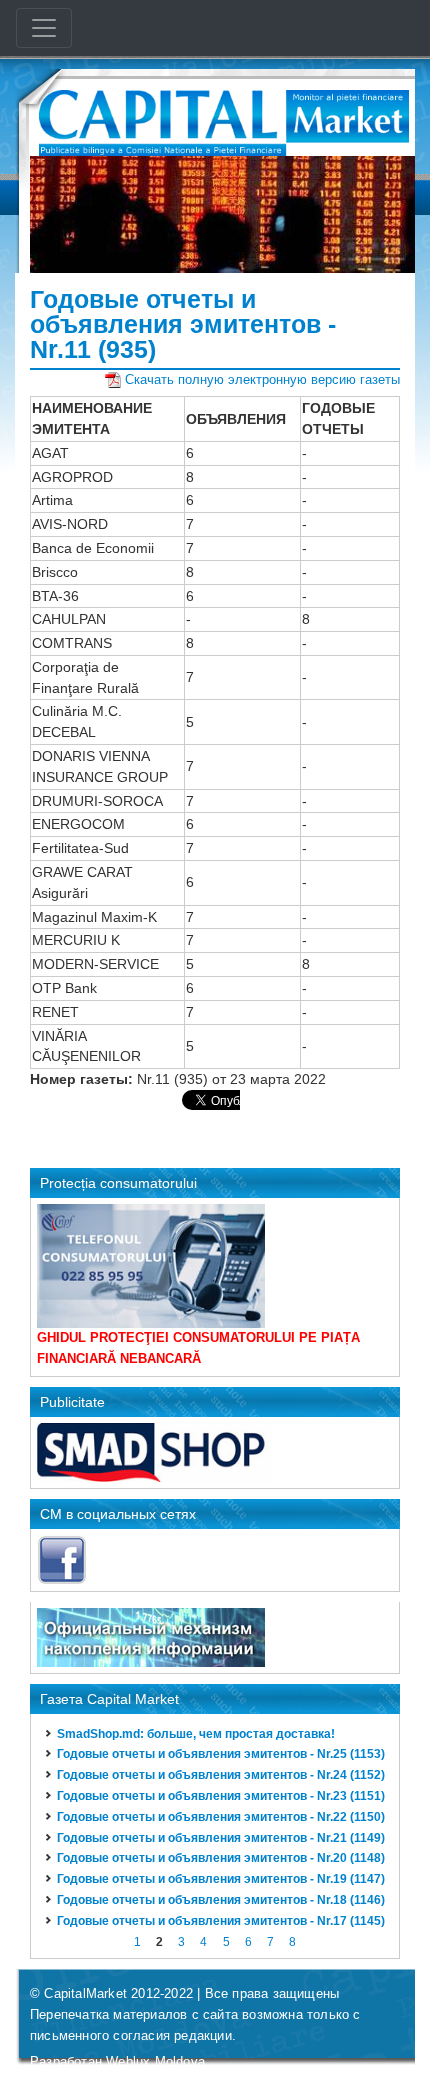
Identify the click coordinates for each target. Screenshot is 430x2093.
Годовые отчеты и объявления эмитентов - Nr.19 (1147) (221, 1879)
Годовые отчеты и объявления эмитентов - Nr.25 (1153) (221, 1754)
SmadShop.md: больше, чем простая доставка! (196, 1734)
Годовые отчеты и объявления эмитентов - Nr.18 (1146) (221, 1900)
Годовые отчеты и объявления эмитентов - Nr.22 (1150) (221, 1817)
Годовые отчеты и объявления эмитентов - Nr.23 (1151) (221, 1796)
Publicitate (72, 1402)
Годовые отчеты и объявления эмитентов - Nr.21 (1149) (221, 1838)
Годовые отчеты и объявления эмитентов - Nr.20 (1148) (221, 1858)
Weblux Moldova (155, 2061)
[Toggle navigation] (44, 28)
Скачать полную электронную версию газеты (262, 379)
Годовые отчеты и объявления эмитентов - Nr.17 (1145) (221, 1921)
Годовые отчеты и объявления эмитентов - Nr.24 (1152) (221, 1775)
